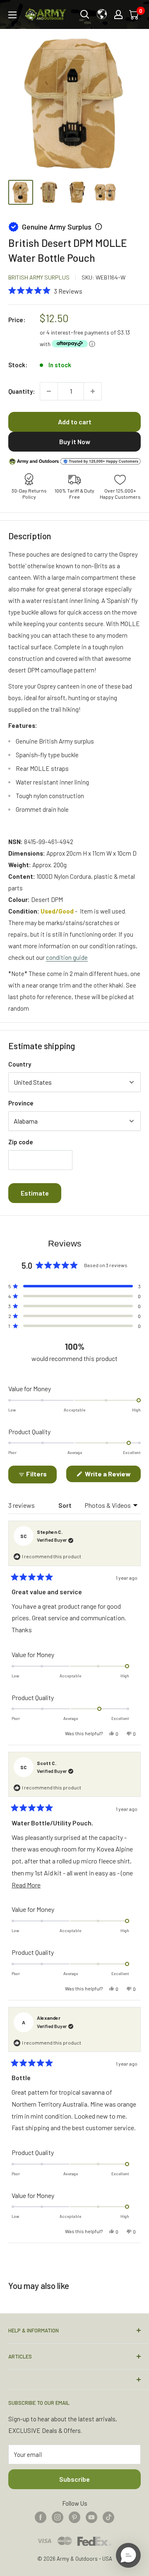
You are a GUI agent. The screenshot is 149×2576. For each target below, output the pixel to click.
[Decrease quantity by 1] (49, 391)
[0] (135, 14)
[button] (45, 290)
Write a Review (112, 1476)
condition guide (67, 957)
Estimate (35, 1193)
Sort (66, 1505)
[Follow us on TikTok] (108, 2517)
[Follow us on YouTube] (91, 2517)
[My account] (118, 14)
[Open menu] (12, 15)
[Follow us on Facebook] (41, 2517)
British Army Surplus (39, 277)
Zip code (21, 1142)
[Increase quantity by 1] (93, 391)
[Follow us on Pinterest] (74, 2517)
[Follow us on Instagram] (58, 2517)
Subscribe (74, 2479)
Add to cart (75, 422)
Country (20, 1064)
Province (21, 1103)
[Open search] (85, 14)
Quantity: (22, 391)
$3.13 (124, 332)
